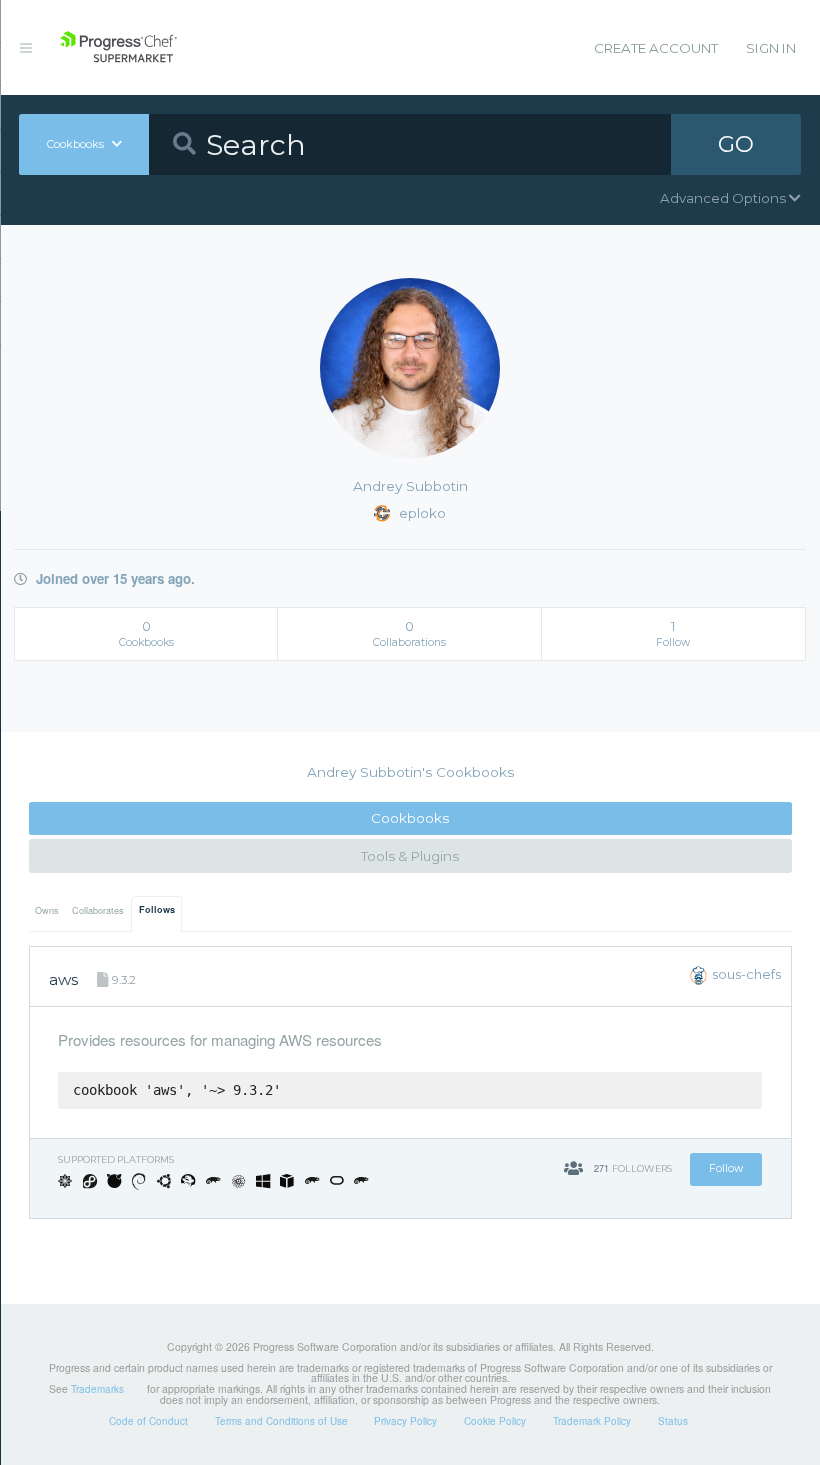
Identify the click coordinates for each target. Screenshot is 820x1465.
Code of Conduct (148, 1421)
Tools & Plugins (410, 856)
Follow (726, 1168)
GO (736, 144)
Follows (157, 909)
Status (673, 1421)
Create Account (656, 48)
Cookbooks (410, 818)
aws (63, 979)
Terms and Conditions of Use (281, 1421)
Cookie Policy (495, 1421)
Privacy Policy (405, 1421)
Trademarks (97, 1389)
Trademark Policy (592, 1421)
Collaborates (98, 910)
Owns (47, 910)
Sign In (771, 48)
